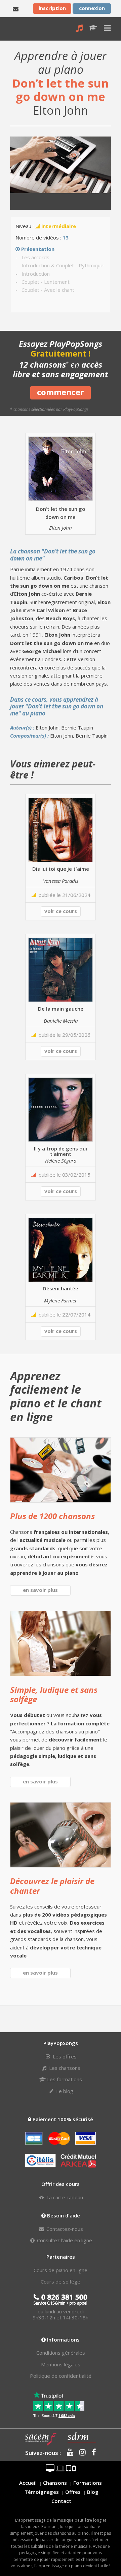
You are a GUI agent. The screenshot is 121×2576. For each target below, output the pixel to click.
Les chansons (64, 2068)
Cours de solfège (61, 2282)
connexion (92, 8)
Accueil (28, 2483)
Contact (61, 2501)
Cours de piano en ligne (61, 2270)
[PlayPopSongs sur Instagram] (80, 2453)
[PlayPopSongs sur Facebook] (92, 2453)
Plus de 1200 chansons (52, 1516)
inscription (52, 8)
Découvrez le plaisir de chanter (52, 1886)
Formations (88, 2483)
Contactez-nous (64, 2229)
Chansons (55, 2483)
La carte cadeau (64, 2197)
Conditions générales (61, 2353)
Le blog (64, 2091)
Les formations (64, 2079)
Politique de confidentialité (61, 2376)
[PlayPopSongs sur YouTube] (68, 2453)
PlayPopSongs (16, 29)
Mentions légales (61, 2364)
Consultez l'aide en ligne (64, 2240)
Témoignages (42, 2492)
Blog (93, 2492)
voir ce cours (61, 911)
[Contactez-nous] (16, 8)
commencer (61, 392)
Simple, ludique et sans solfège (54, 1695)
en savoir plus (40, 1590)
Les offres (64, 2056)
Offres (73, 2492)
